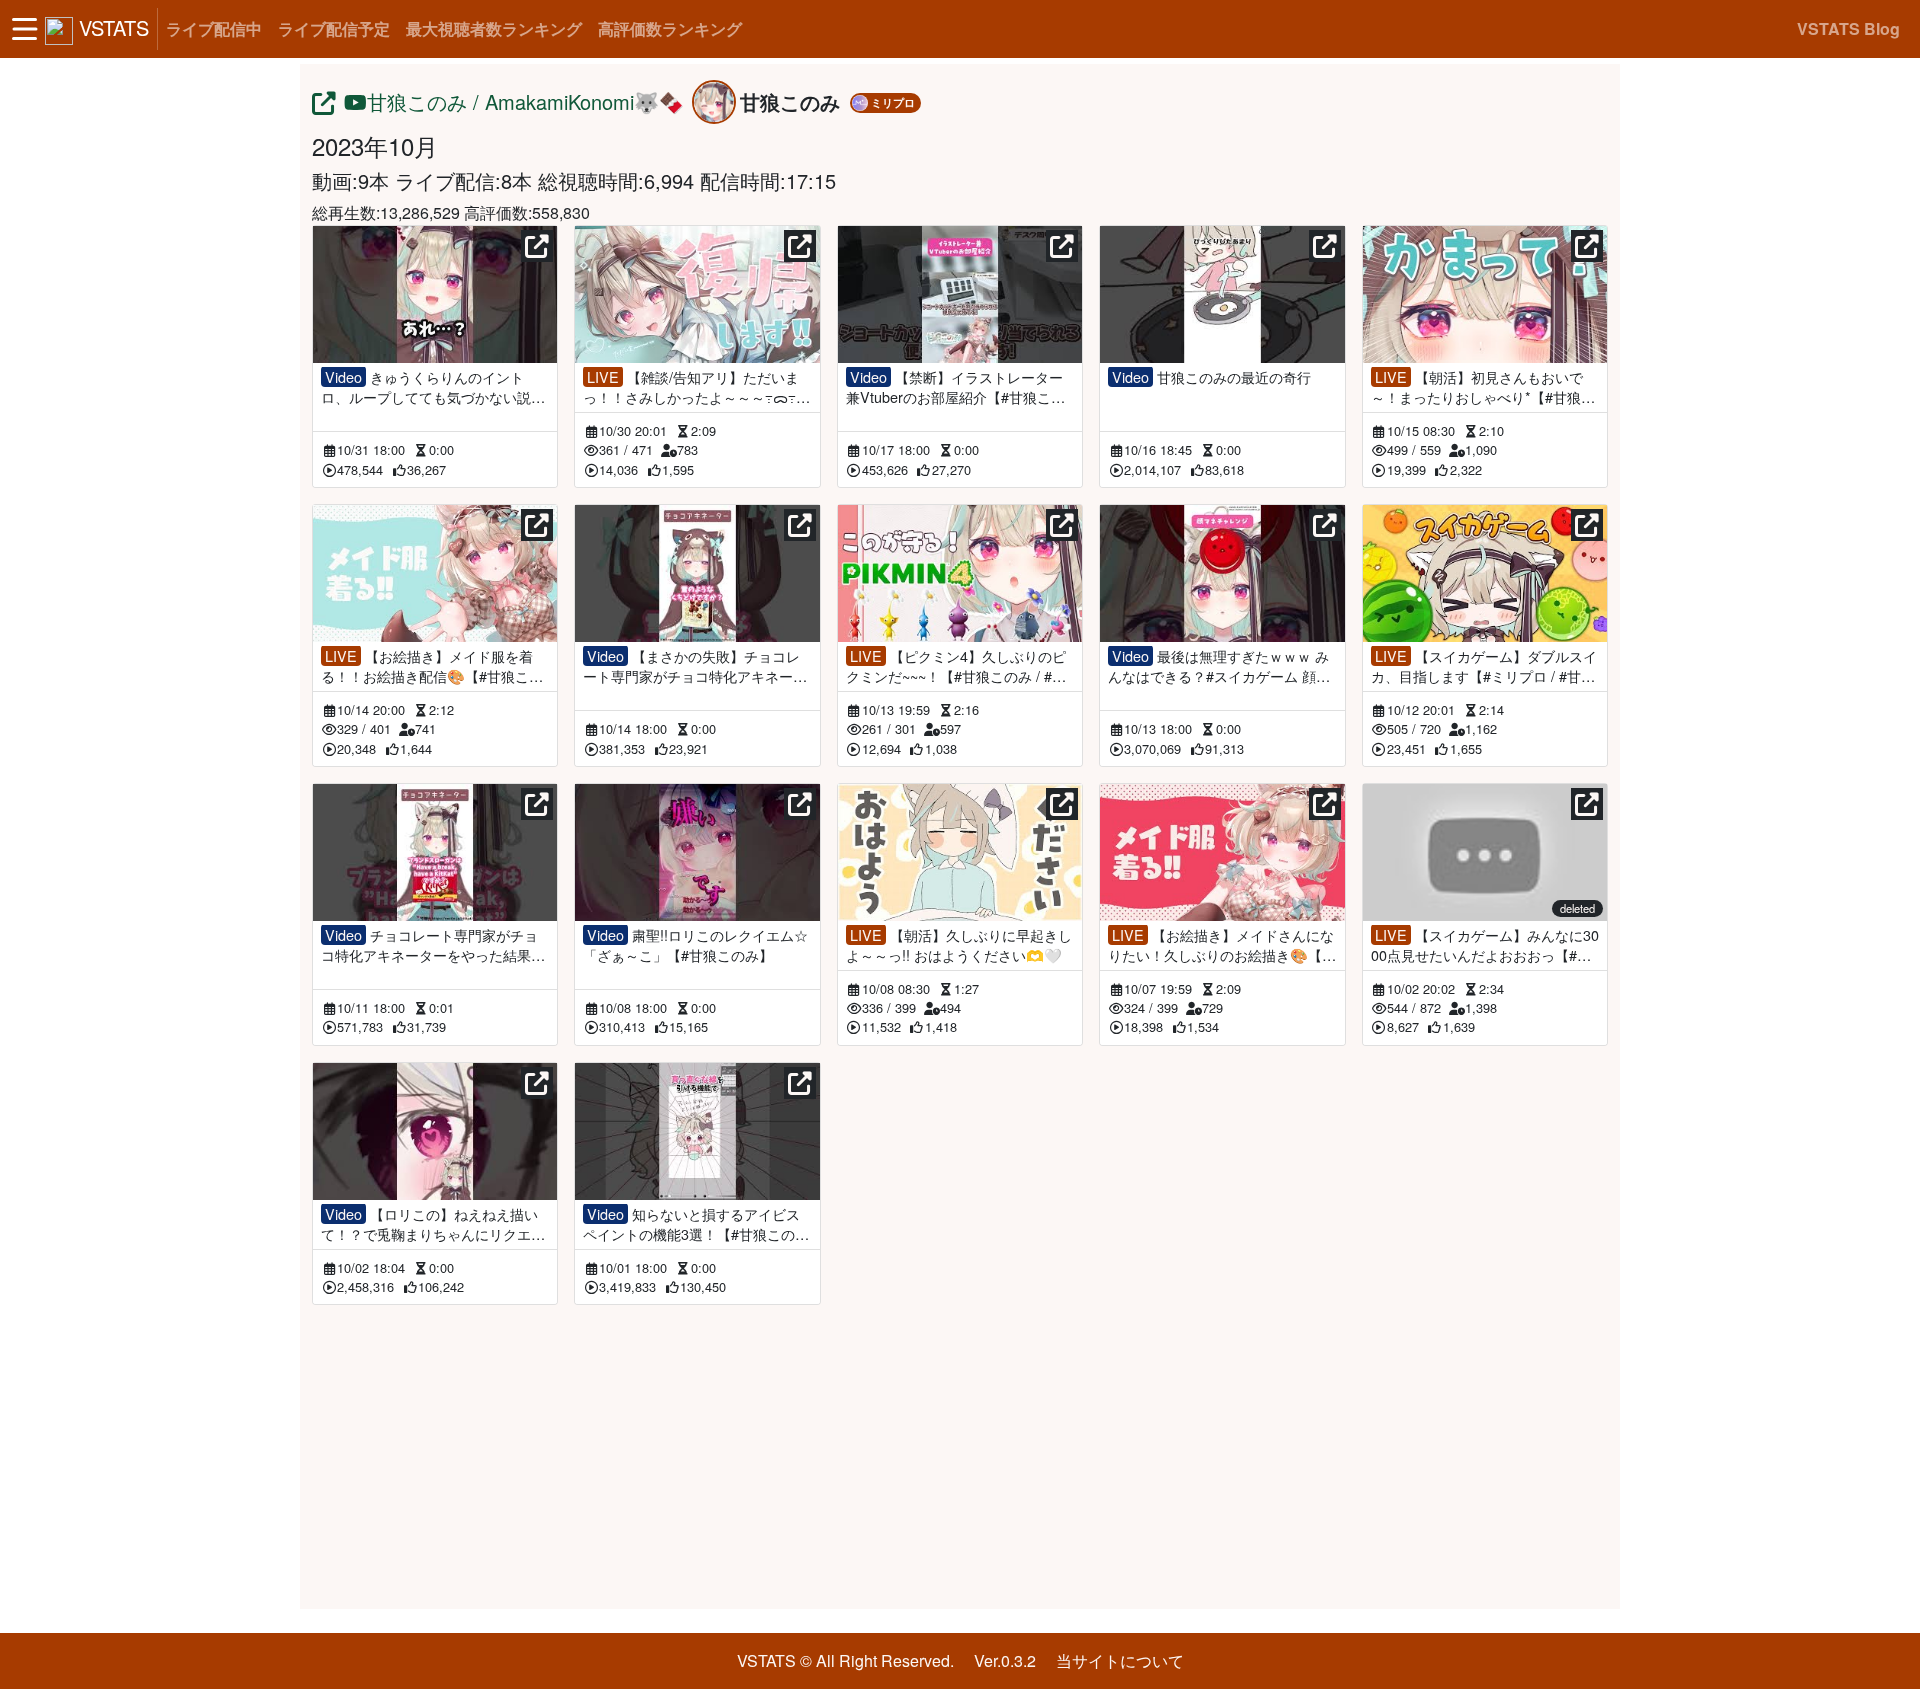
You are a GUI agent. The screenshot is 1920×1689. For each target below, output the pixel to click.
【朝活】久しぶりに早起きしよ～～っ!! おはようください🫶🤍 (959, 945)
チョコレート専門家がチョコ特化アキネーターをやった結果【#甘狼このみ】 (429, 945)
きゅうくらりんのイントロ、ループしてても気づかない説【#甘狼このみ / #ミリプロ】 (426, 387)
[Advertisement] (960, 1453)
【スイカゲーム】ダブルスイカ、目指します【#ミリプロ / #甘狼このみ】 (1484, 666)
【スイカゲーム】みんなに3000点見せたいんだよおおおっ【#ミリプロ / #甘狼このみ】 (1485, 945)
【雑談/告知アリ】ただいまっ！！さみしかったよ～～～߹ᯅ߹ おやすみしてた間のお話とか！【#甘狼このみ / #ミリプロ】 (692, 387)
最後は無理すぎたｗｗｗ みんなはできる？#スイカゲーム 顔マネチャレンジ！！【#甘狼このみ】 (1219, 666)
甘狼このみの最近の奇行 (1211, 377)
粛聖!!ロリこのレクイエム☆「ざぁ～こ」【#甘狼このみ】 (695, 945)
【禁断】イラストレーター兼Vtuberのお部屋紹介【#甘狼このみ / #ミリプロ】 (955, 387)
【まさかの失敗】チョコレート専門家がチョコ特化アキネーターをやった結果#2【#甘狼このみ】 (695, 666)
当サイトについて (1120, 1660)
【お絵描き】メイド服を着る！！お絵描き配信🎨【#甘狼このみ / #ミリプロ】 (432, 666)
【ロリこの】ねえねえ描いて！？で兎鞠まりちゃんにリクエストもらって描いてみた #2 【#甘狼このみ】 (435, 1224)
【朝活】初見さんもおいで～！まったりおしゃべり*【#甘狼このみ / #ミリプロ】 (1483, 387)
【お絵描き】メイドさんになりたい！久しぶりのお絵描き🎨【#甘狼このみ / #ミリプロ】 (1221, 945)
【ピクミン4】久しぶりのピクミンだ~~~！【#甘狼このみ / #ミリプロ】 (956, 666)
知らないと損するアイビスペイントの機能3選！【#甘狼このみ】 (691, 1224)
